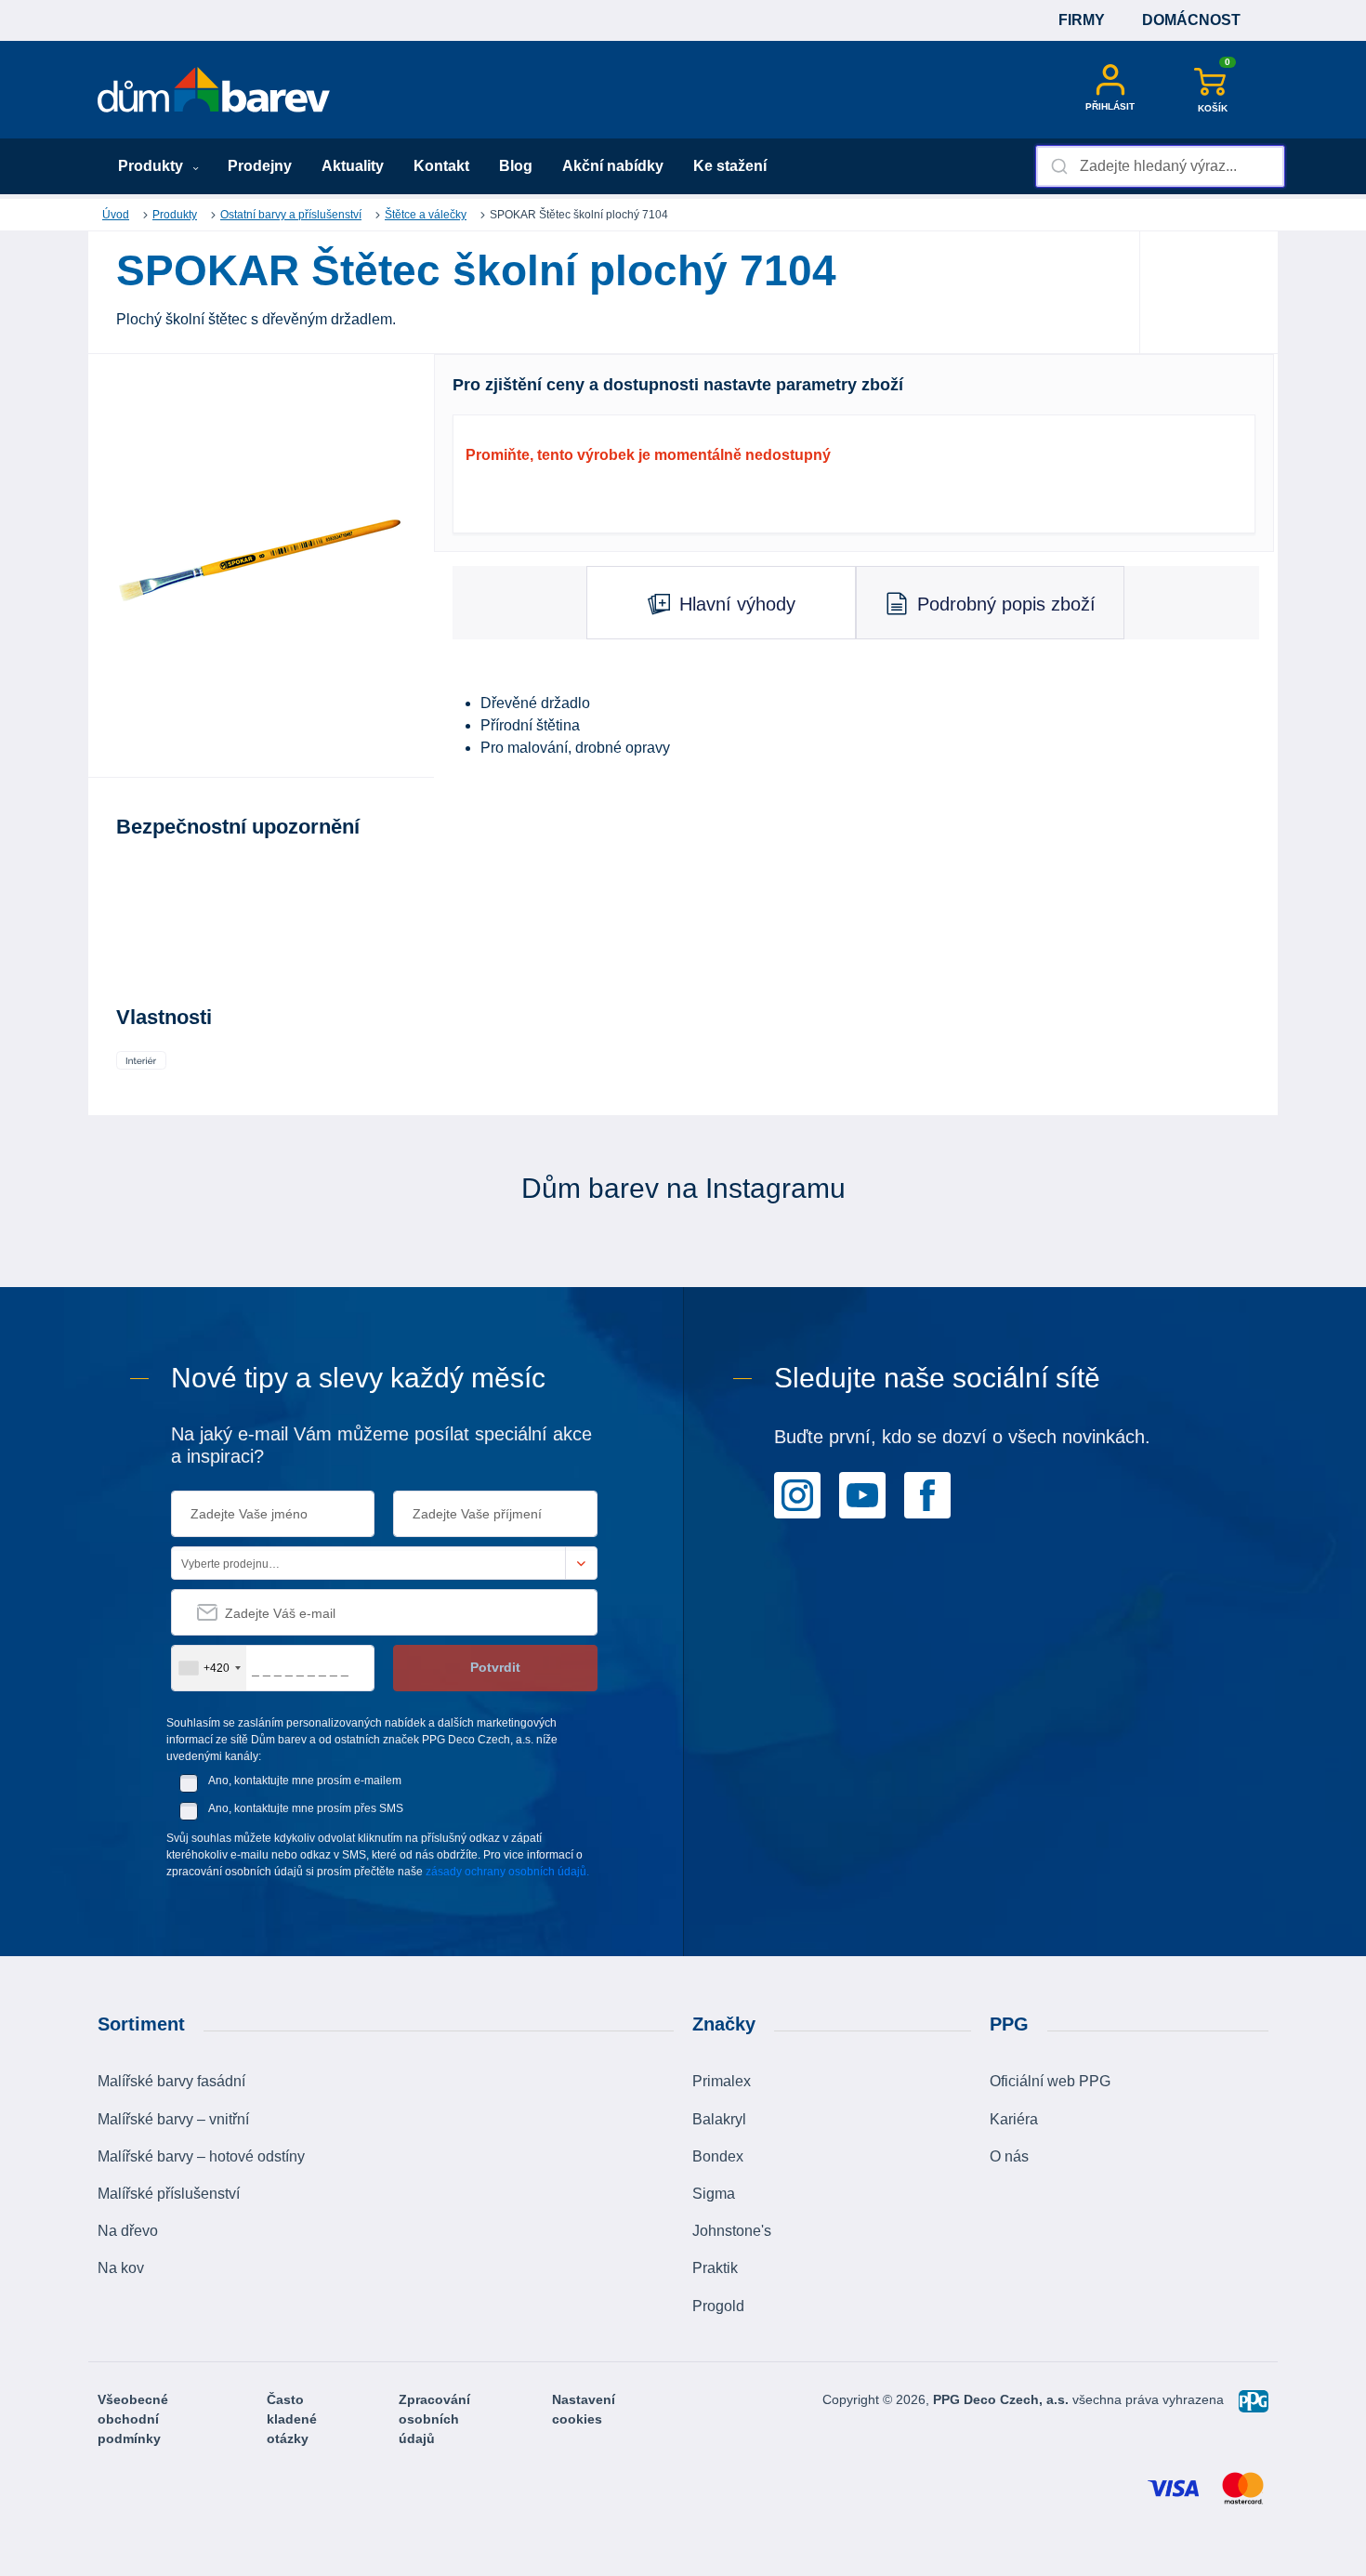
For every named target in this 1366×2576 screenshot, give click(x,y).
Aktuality (353, 166)
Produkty (152, 166)
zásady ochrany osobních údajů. (507, 1872)
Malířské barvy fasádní (171, 2081)
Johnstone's (732, 2231)
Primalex (722, 2081)
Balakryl (719, 2119)
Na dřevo (128, 2231)
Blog (516, 166)
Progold (718, 2306)
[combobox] (1160, 166)
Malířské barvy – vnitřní (173, 2119)
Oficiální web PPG (1050, 2081)
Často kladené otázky (292, 2419)
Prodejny (260, 166)
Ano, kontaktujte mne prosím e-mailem (305, 1781)
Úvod (116, 215)
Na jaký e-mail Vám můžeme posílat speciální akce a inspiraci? (381, 1445)
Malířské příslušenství (169, 2194)
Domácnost (1191, 20)
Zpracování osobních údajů (434, 2419)
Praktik (715, 2268)
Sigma (714, 2194)
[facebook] (927, 1494)
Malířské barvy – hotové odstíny (201, 2156)
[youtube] (862, 1494)
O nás (1009, 2156)
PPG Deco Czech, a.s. (1003, 2399)
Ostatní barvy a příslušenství (291, 215)
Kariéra (1014, 2119)
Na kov (121, 2268)
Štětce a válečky (426, 215)
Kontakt (441, 166)
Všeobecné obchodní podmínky (133, 2419)
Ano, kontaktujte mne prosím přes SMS (306, 1808)
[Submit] (1058, 166)
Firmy (1082, 20)
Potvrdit (495, 1667)
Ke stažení (730, 166)
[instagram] (797, 1494)
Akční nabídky (613, 166)
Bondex (718, 2156)
